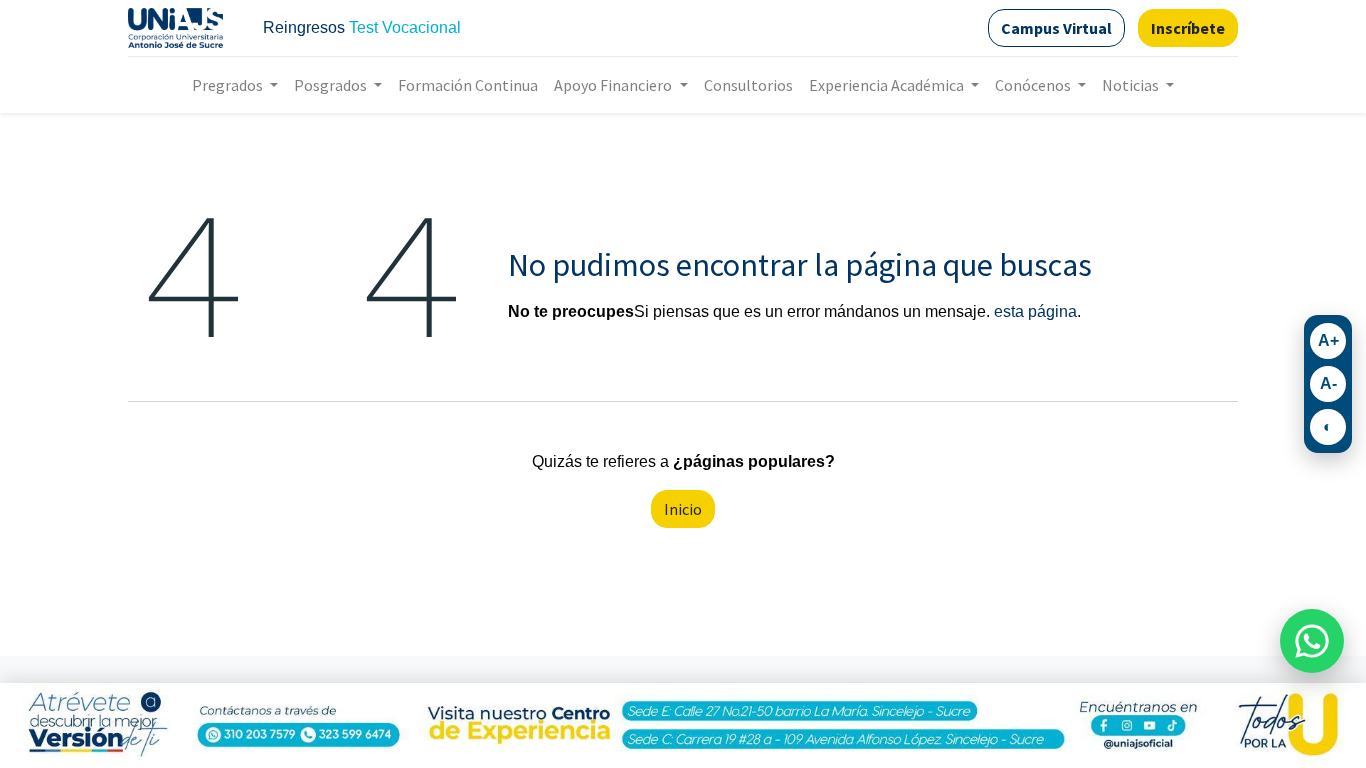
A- (1328, 383)
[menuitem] (468, 85)
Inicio (683, 509)
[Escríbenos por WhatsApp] (1312, 641)
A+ (1328, 340)
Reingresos (304, 27)
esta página (1035, 311)
